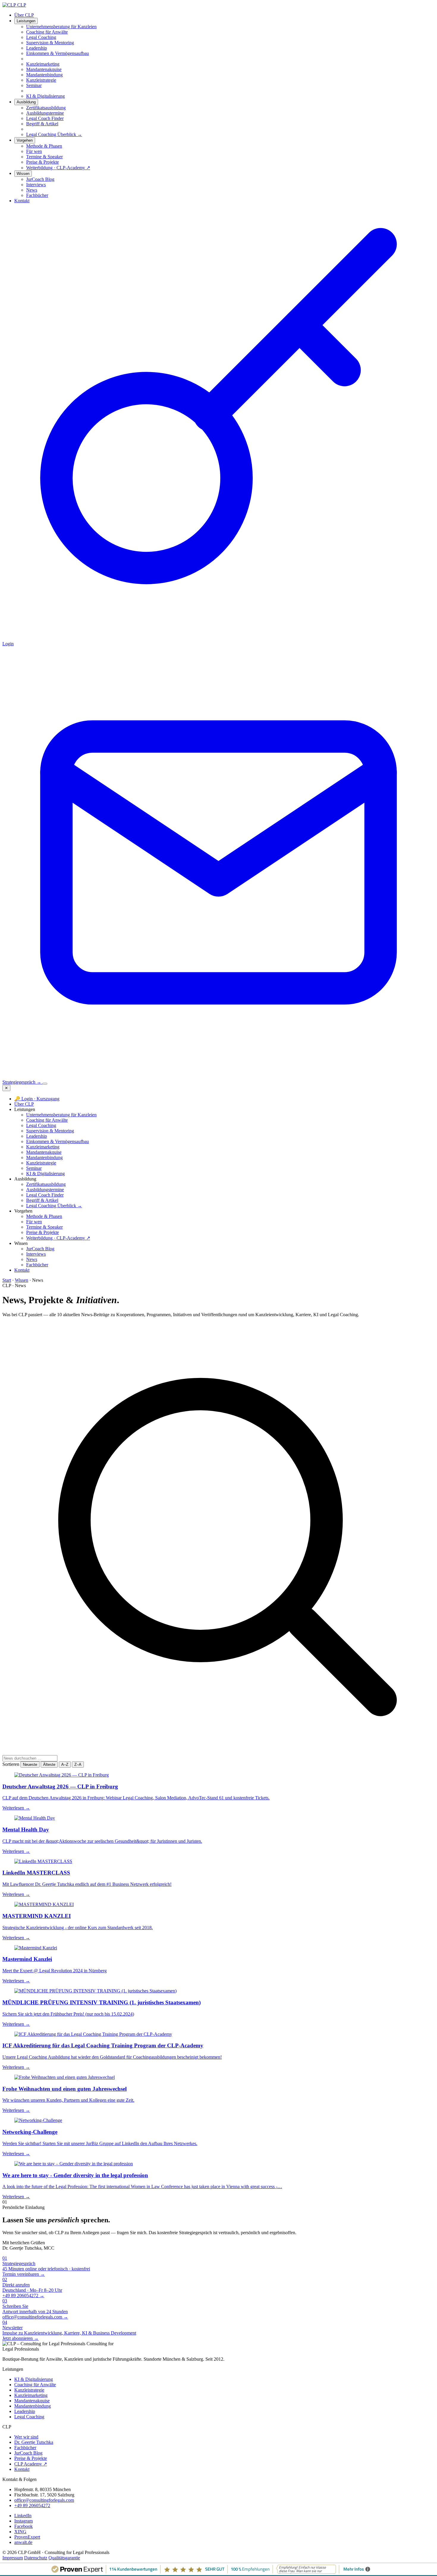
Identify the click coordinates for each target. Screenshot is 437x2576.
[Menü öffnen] (45, 1084)
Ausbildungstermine (45, 1190)
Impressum (13, 2558)
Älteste (49, 1765)
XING (20, 2532)
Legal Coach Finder (45, 1195)
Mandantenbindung (44, 1157)
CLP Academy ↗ (31, 2464)
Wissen (23, 174)
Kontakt (22, 201)
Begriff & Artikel (42, 1200)
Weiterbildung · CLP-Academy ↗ (58, 1238)
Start (7, 1280)
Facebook (23, 2526)
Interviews (36, 1254)
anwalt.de (23, 2542)
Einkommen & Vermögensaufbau (58, 1141)
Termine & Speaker (44, 1227)
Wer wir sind (26, 2437)
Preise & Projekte (43, 1232)
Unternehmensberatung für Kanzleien (61, 1115)
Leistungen (26, 21)
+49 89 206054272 (32, 2505)
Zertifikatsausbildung (46, 1184)
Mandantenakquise (44, 1152)
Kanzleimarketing (43, 1147)
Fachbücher (37, 1265)
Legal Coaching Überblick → (54, 134)
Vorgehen (25, 140)
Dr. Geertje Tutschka (34, 2442)
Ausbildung (26, 102)
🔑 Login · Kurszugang (37, 1099)
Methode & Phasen (44, 1216)
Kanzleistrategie (41, 1163)
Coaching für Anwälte (47, 1120)
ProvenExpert (27, 2537)
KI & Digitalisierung (45, 1174)
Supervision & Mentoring (50, 1131)
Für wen (34, 1222)
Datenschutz (36, 2558)
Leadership (37, 1136)
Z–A (78, 1765)
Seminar (34, 1168)
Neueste (30, 1765)
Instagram (23, 2521)
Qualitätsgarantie (64, 2558)
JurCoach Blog (40, 1249)
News (32, 1259)
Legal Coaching (41, 1125)
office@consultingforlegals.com (44, 2500)
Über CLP (24, 15)
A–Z (65, 1765)
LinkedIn (23, 2516)
